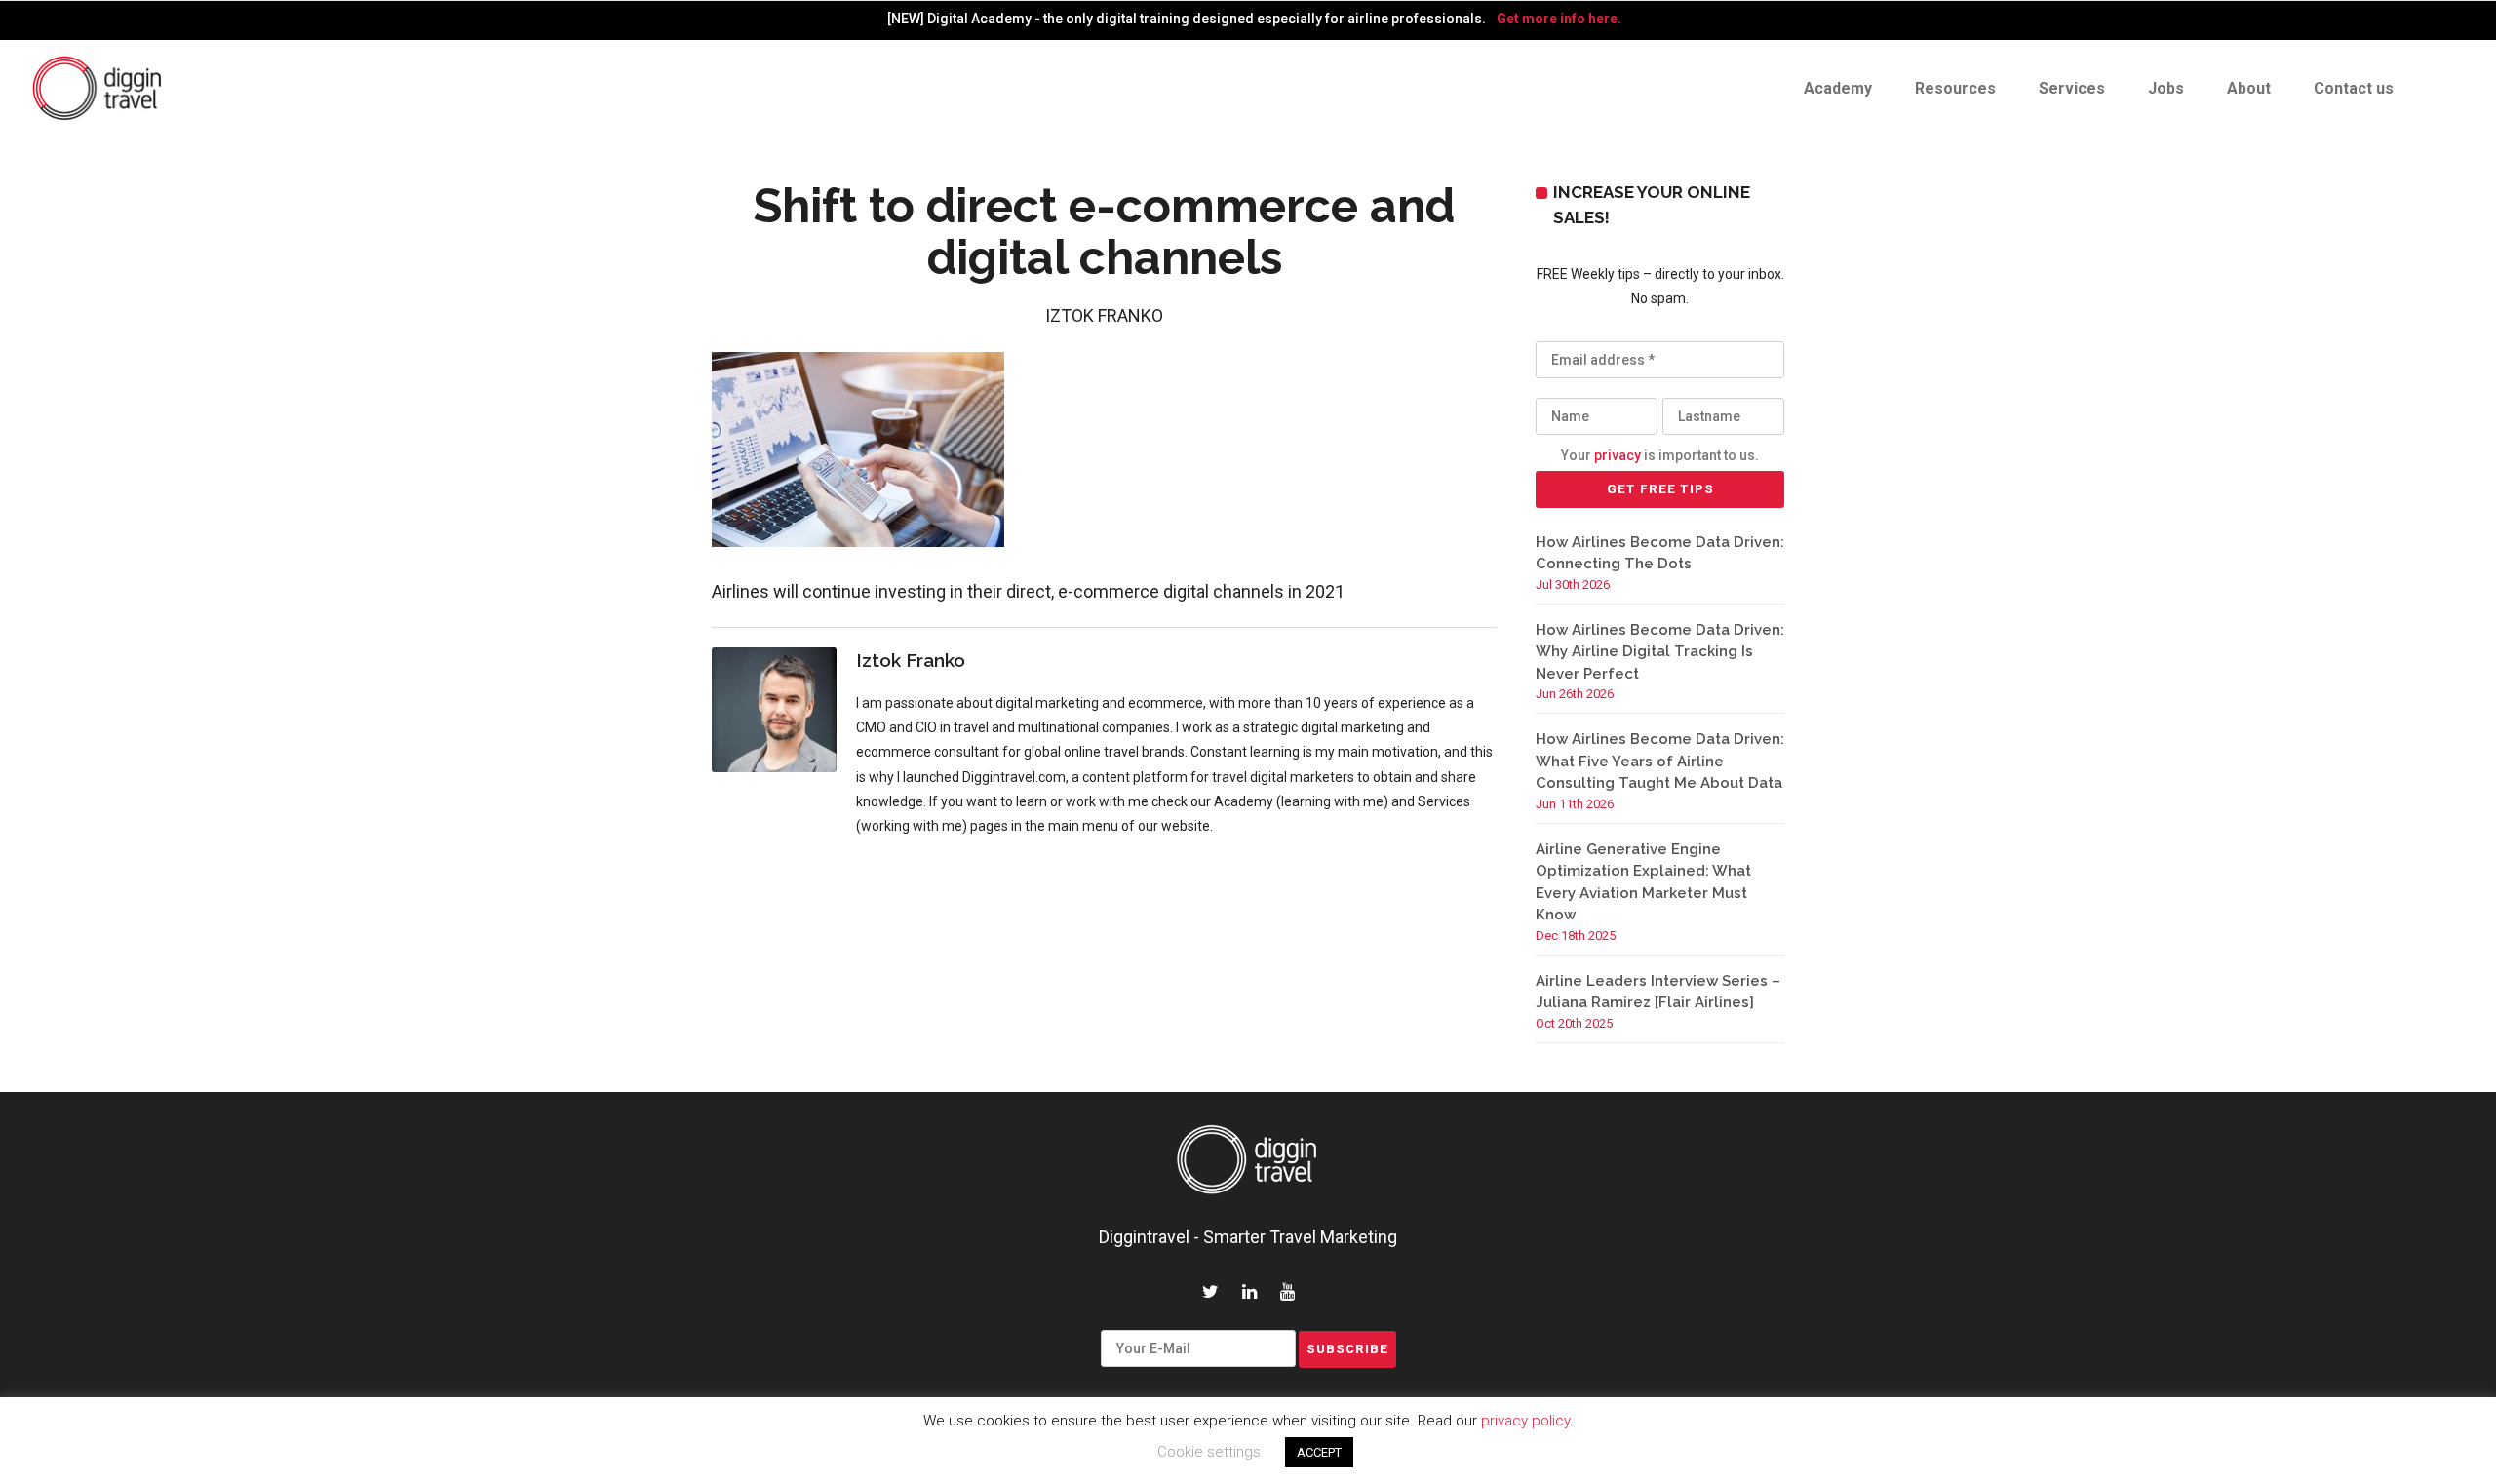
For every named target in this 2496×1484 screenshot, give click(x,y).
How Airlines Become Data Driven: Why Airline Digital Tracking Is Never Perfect (1660, 652)
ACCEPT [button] (1319, 1452)
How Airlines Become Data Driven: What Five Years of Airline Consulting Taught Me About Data (1660, 761)
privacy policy (1525, 1421)
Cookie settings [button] (1209, 1452)
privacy (1618, 455)
